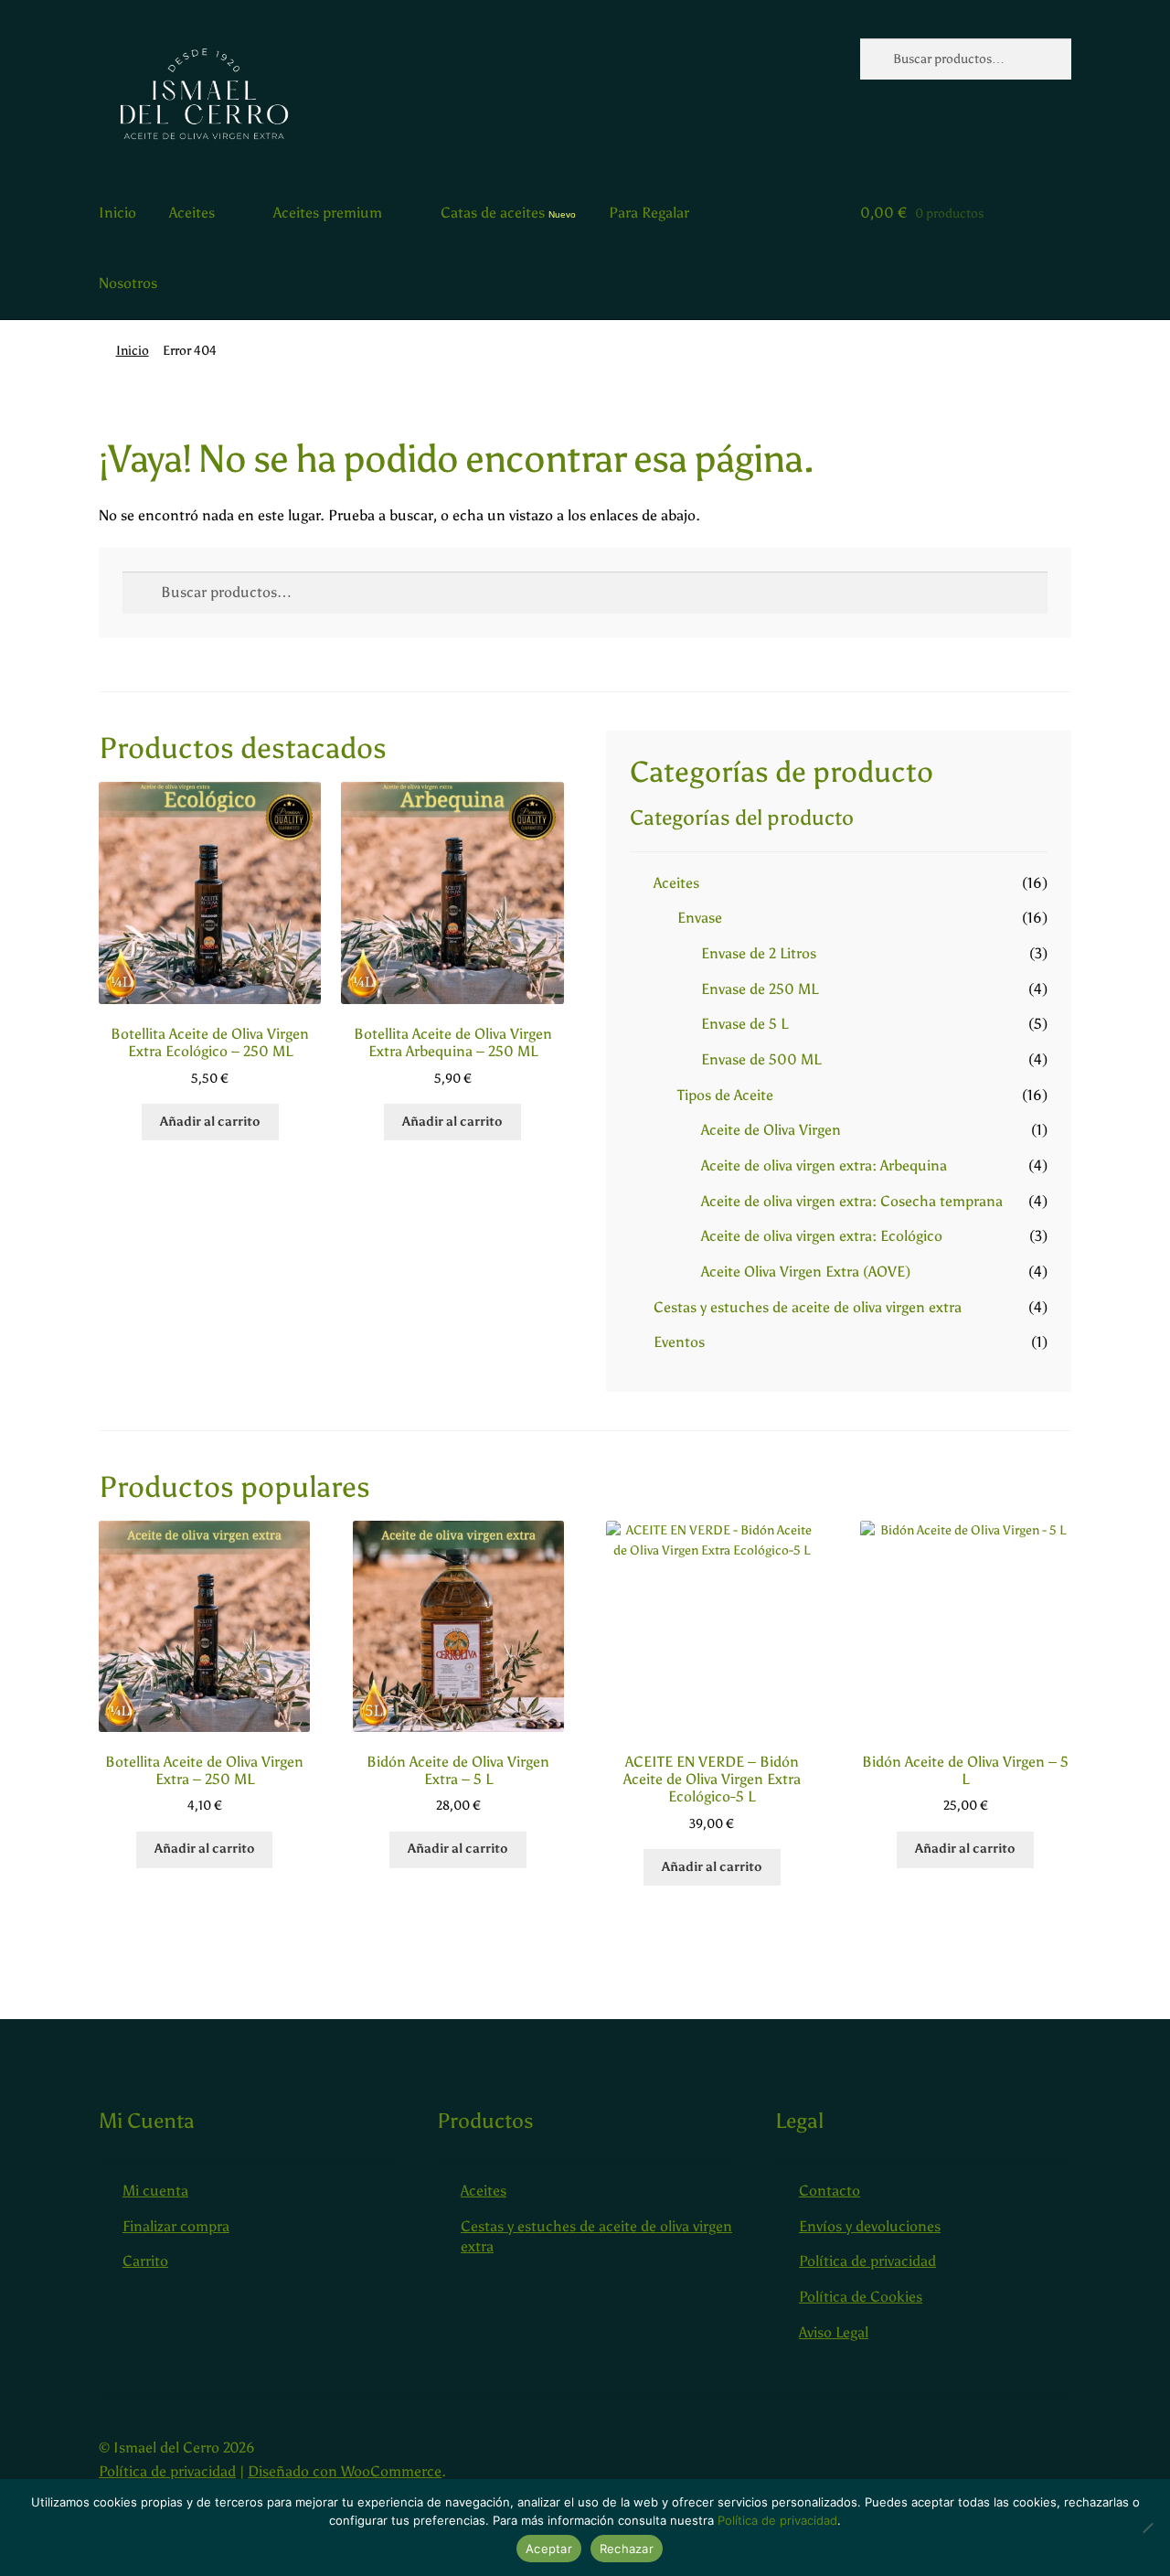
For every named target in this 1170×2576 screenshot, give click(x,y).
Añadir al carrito (210, 1122)
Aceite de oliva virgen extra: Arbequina (824, 1165)
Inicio (117, 213)
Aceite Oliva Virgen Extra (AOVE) (806, 1272)
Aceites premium (328, 213)
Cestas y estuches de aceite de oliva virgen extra (808, 1307)
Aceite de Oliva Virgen (771, 1130)
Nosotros (128, 283)
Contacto (830, 2191)
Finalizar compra (176, 2226)
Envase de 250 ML (760, 989)
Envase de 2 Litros (759, 953)
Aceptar (549, 2549)
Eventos (679, 1342)
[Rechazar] (1147, 2528)
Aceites (192, 213)
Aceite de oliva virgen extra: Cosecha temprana (852, 1201)
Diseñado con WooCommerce (345, 2471)
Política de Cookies (861, 2297)
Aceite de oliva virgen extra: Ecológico (822, 1236)
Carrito (145, 2261)
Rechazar (627, 2549)
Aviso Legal (834, 2332)
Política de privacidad (867, 2261)
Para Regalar (649, 213)
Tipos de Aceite (725, 1095)
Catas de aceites (493, 213)
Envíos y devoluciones (870, 2226)
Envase (700, 918)
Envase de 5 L (745, 1024)
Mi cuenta (155, 2191)
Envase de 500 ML (761, 1059)
